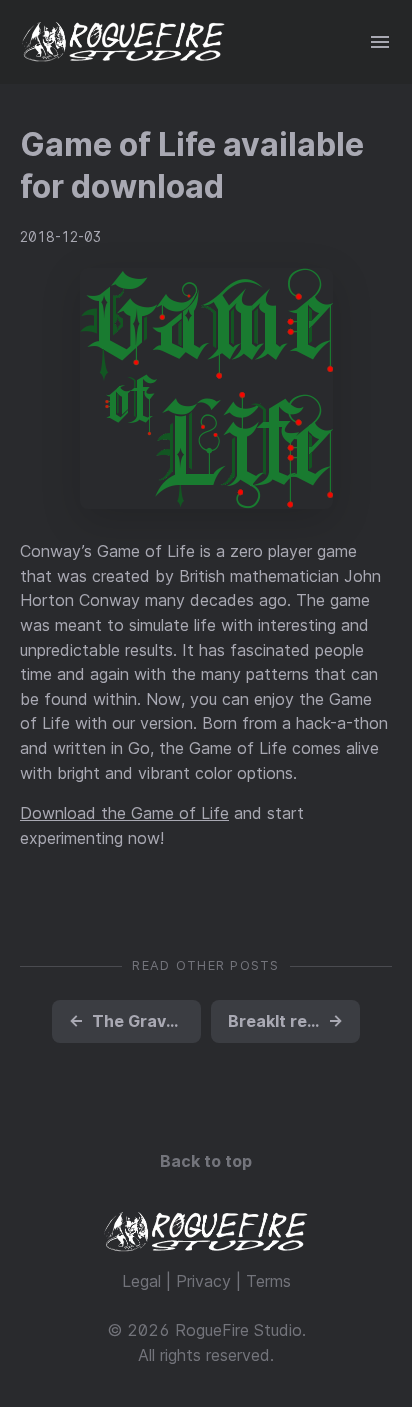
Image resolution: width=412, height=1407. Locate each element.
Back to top (206, 1161)
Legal (141, 1281)
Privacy (203, 1281)
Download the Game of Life (124, 813)
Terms (268, 1281)
